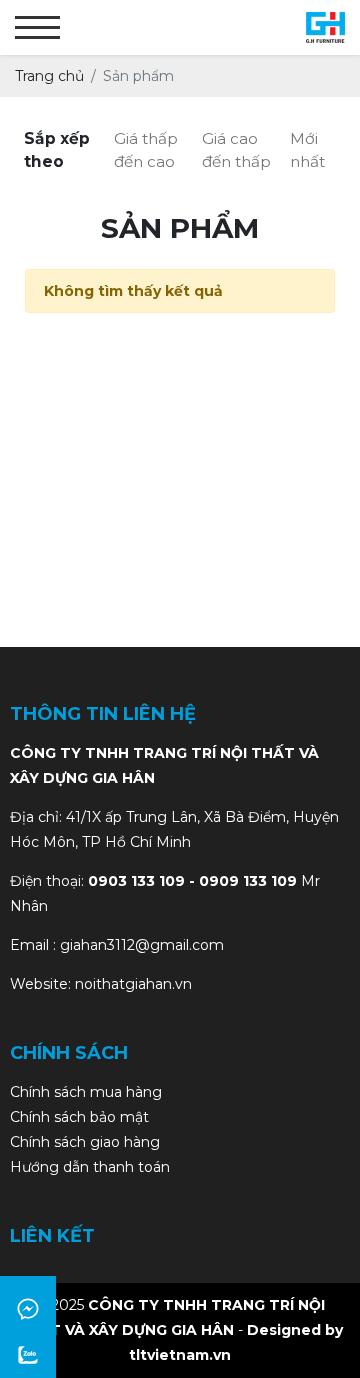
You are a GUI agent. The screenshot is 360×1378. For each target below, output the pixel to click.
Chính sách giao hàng (85, 1142)
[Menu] (37, 27)
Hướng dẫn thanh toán (90, 1167)
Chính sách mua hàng (86, 1092)
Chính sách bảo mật (79, 1117)
